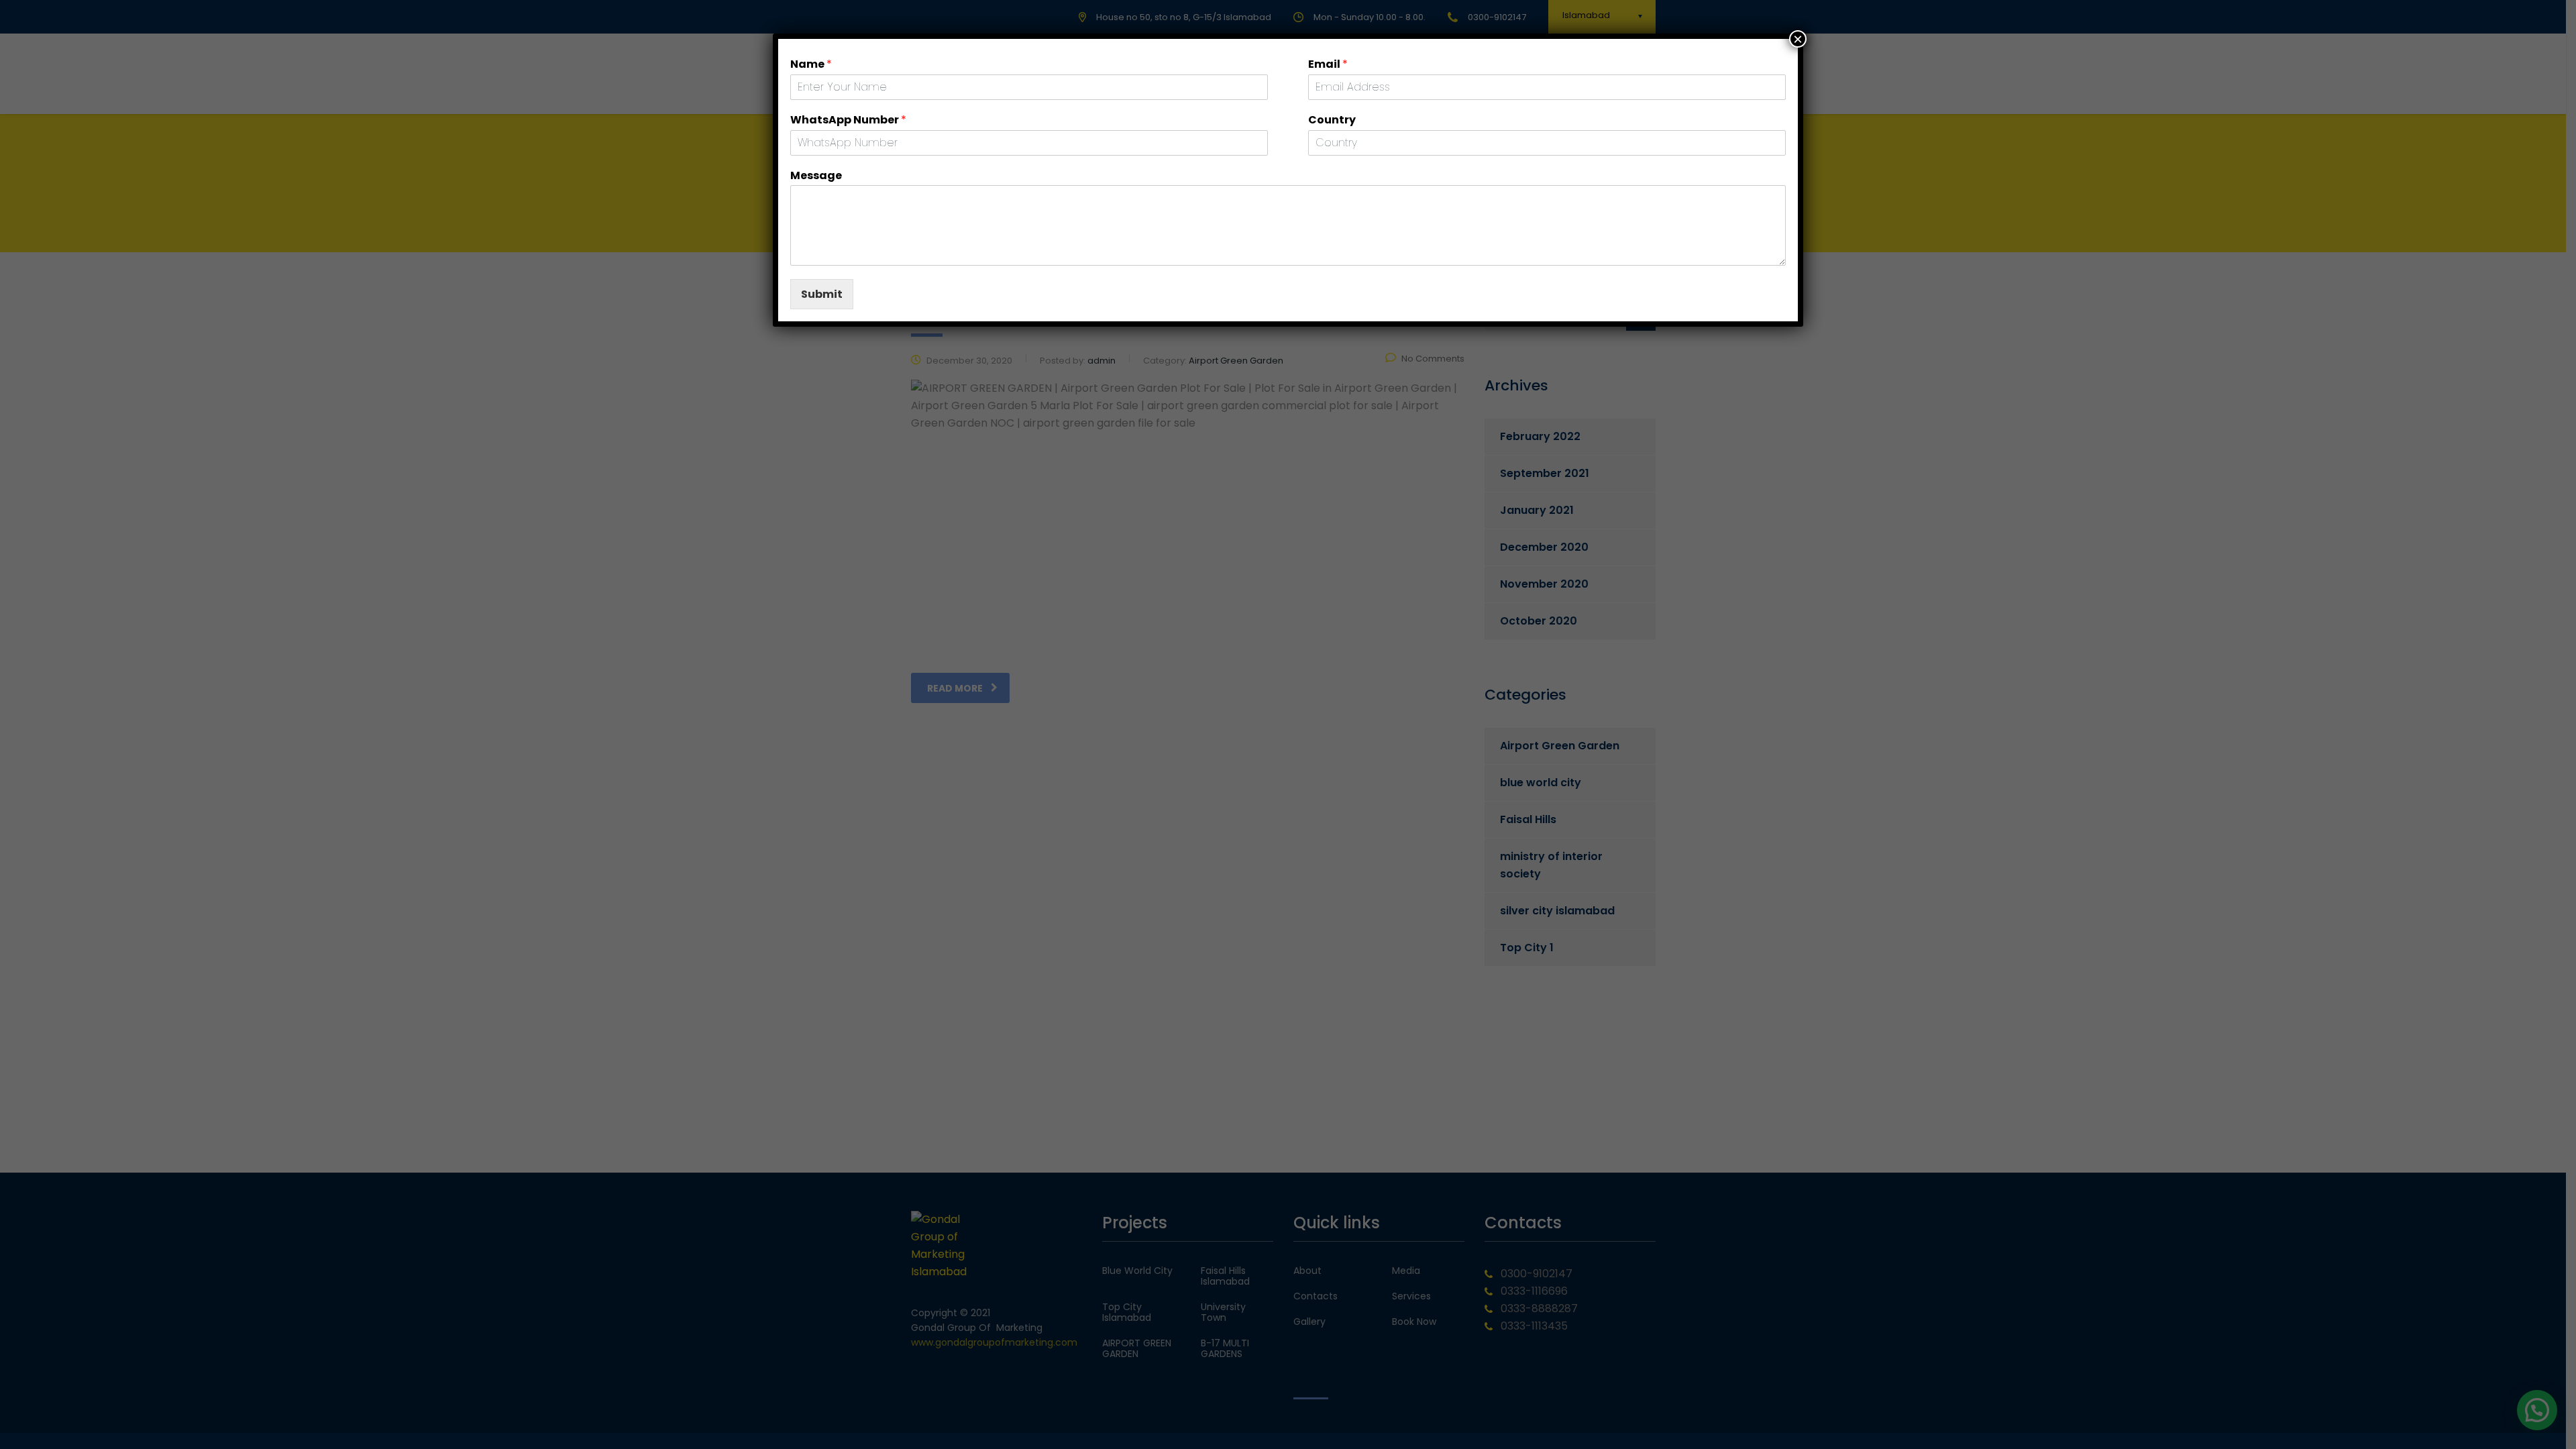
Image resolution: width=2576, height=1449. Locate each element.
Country (1332, 120)
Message (816, 176)
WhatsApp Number (848, 120)
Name (811, 65)
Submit (822, 294)
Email (1328, 65)
